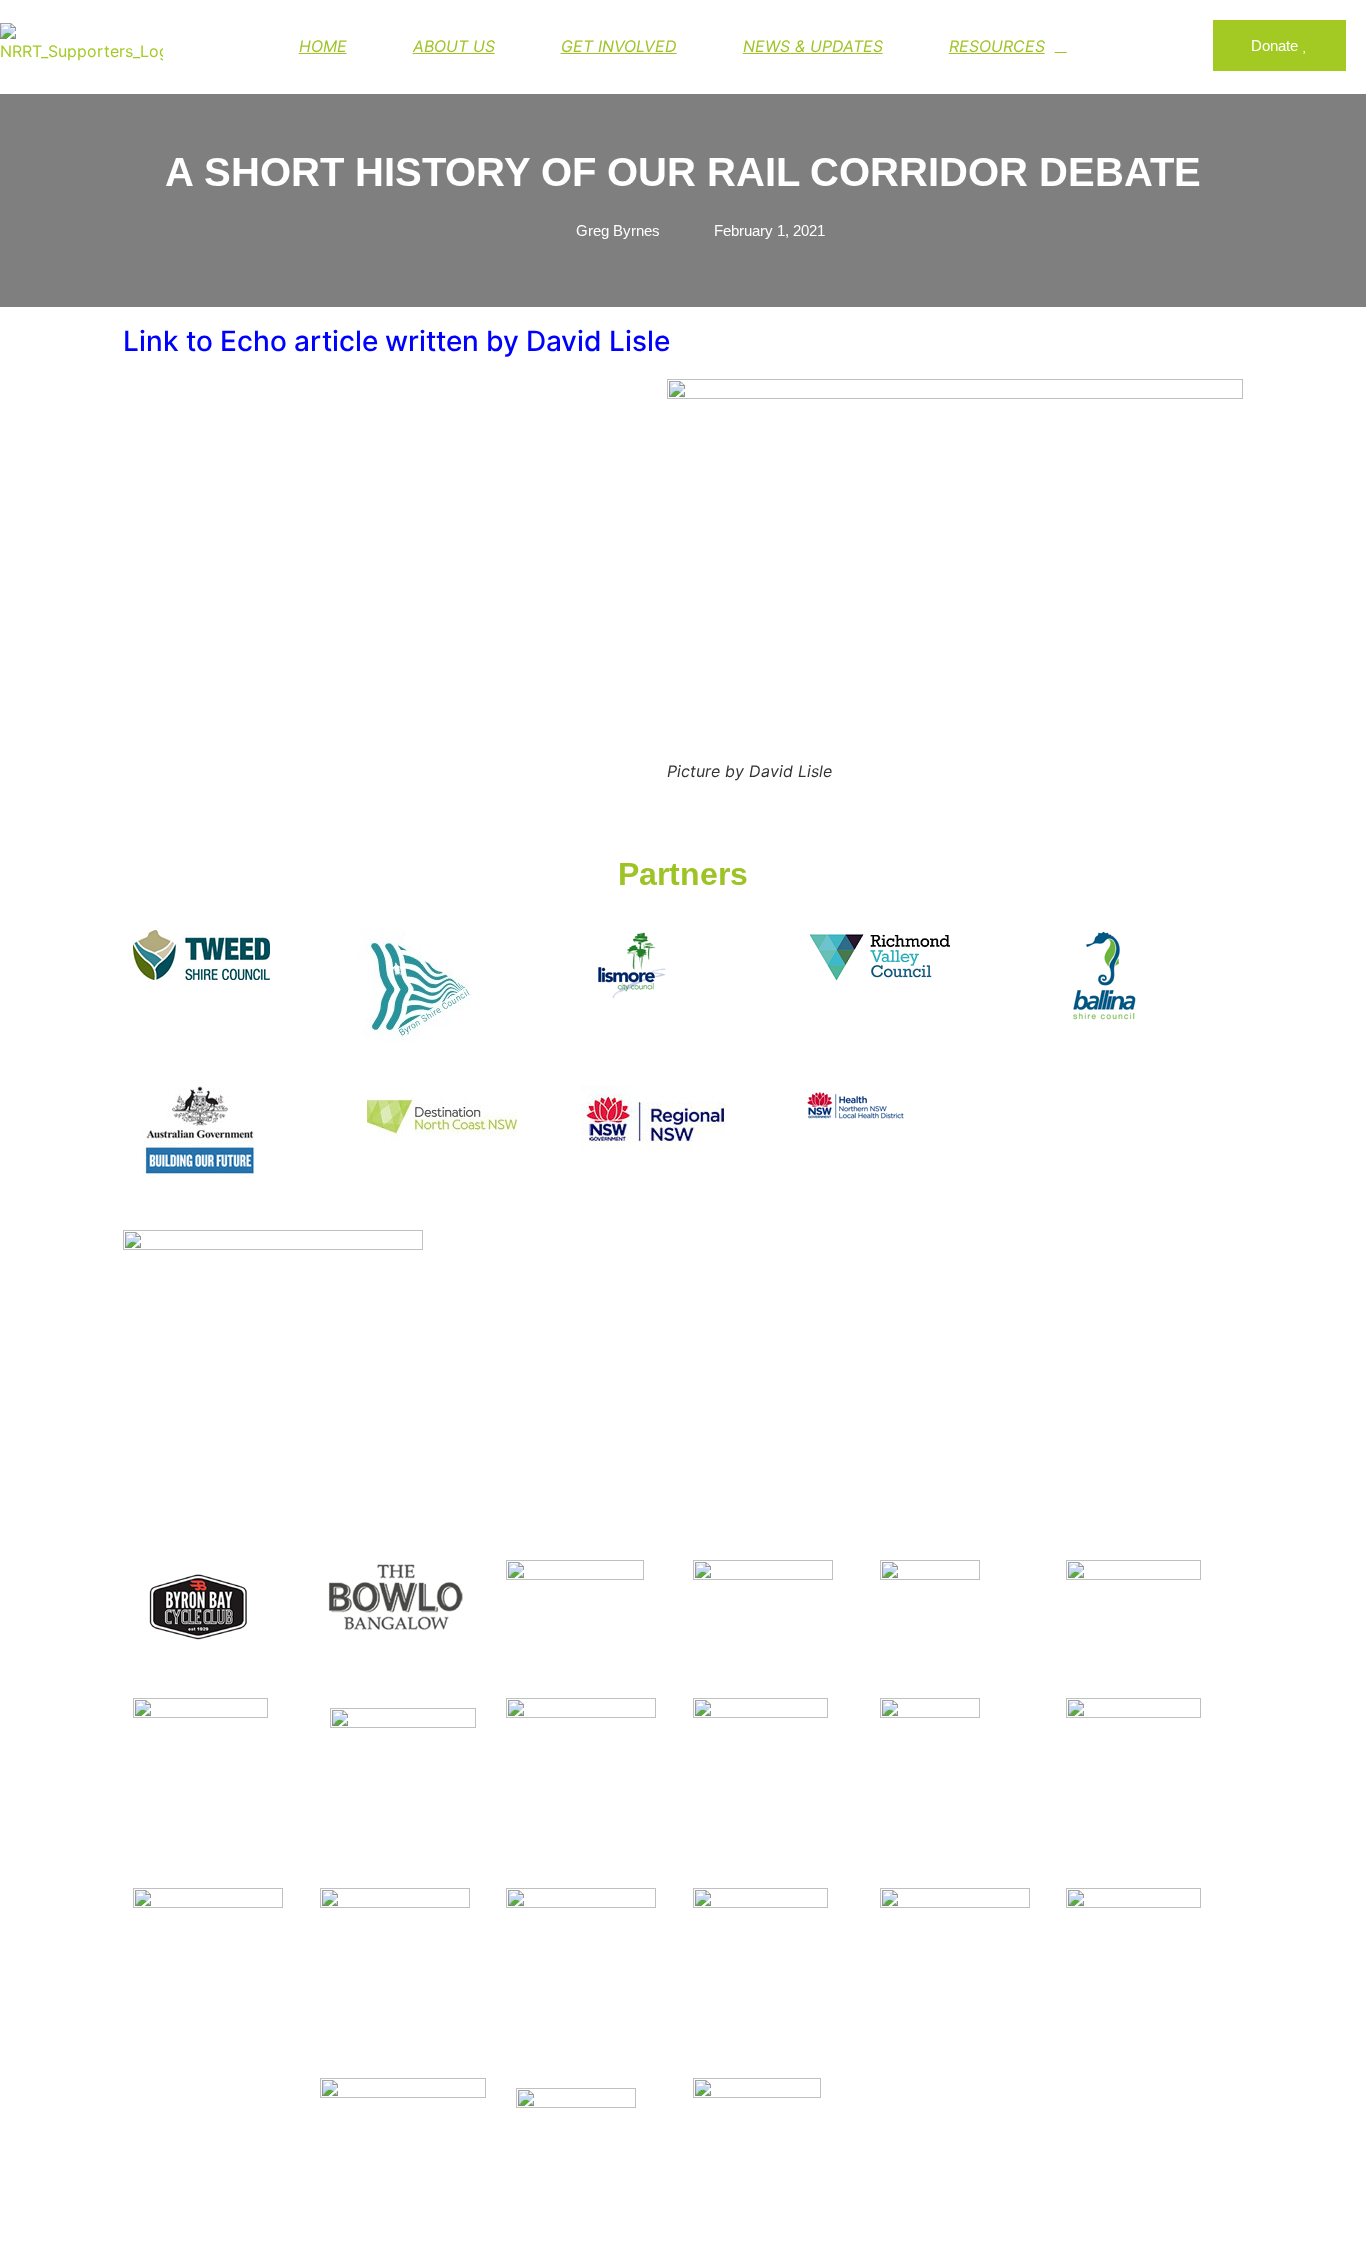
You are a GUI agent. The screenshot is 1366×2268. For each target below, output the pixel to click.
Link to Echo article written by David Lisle (396, 341)
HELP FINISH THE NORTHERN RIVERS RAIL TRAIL (582, 37)
